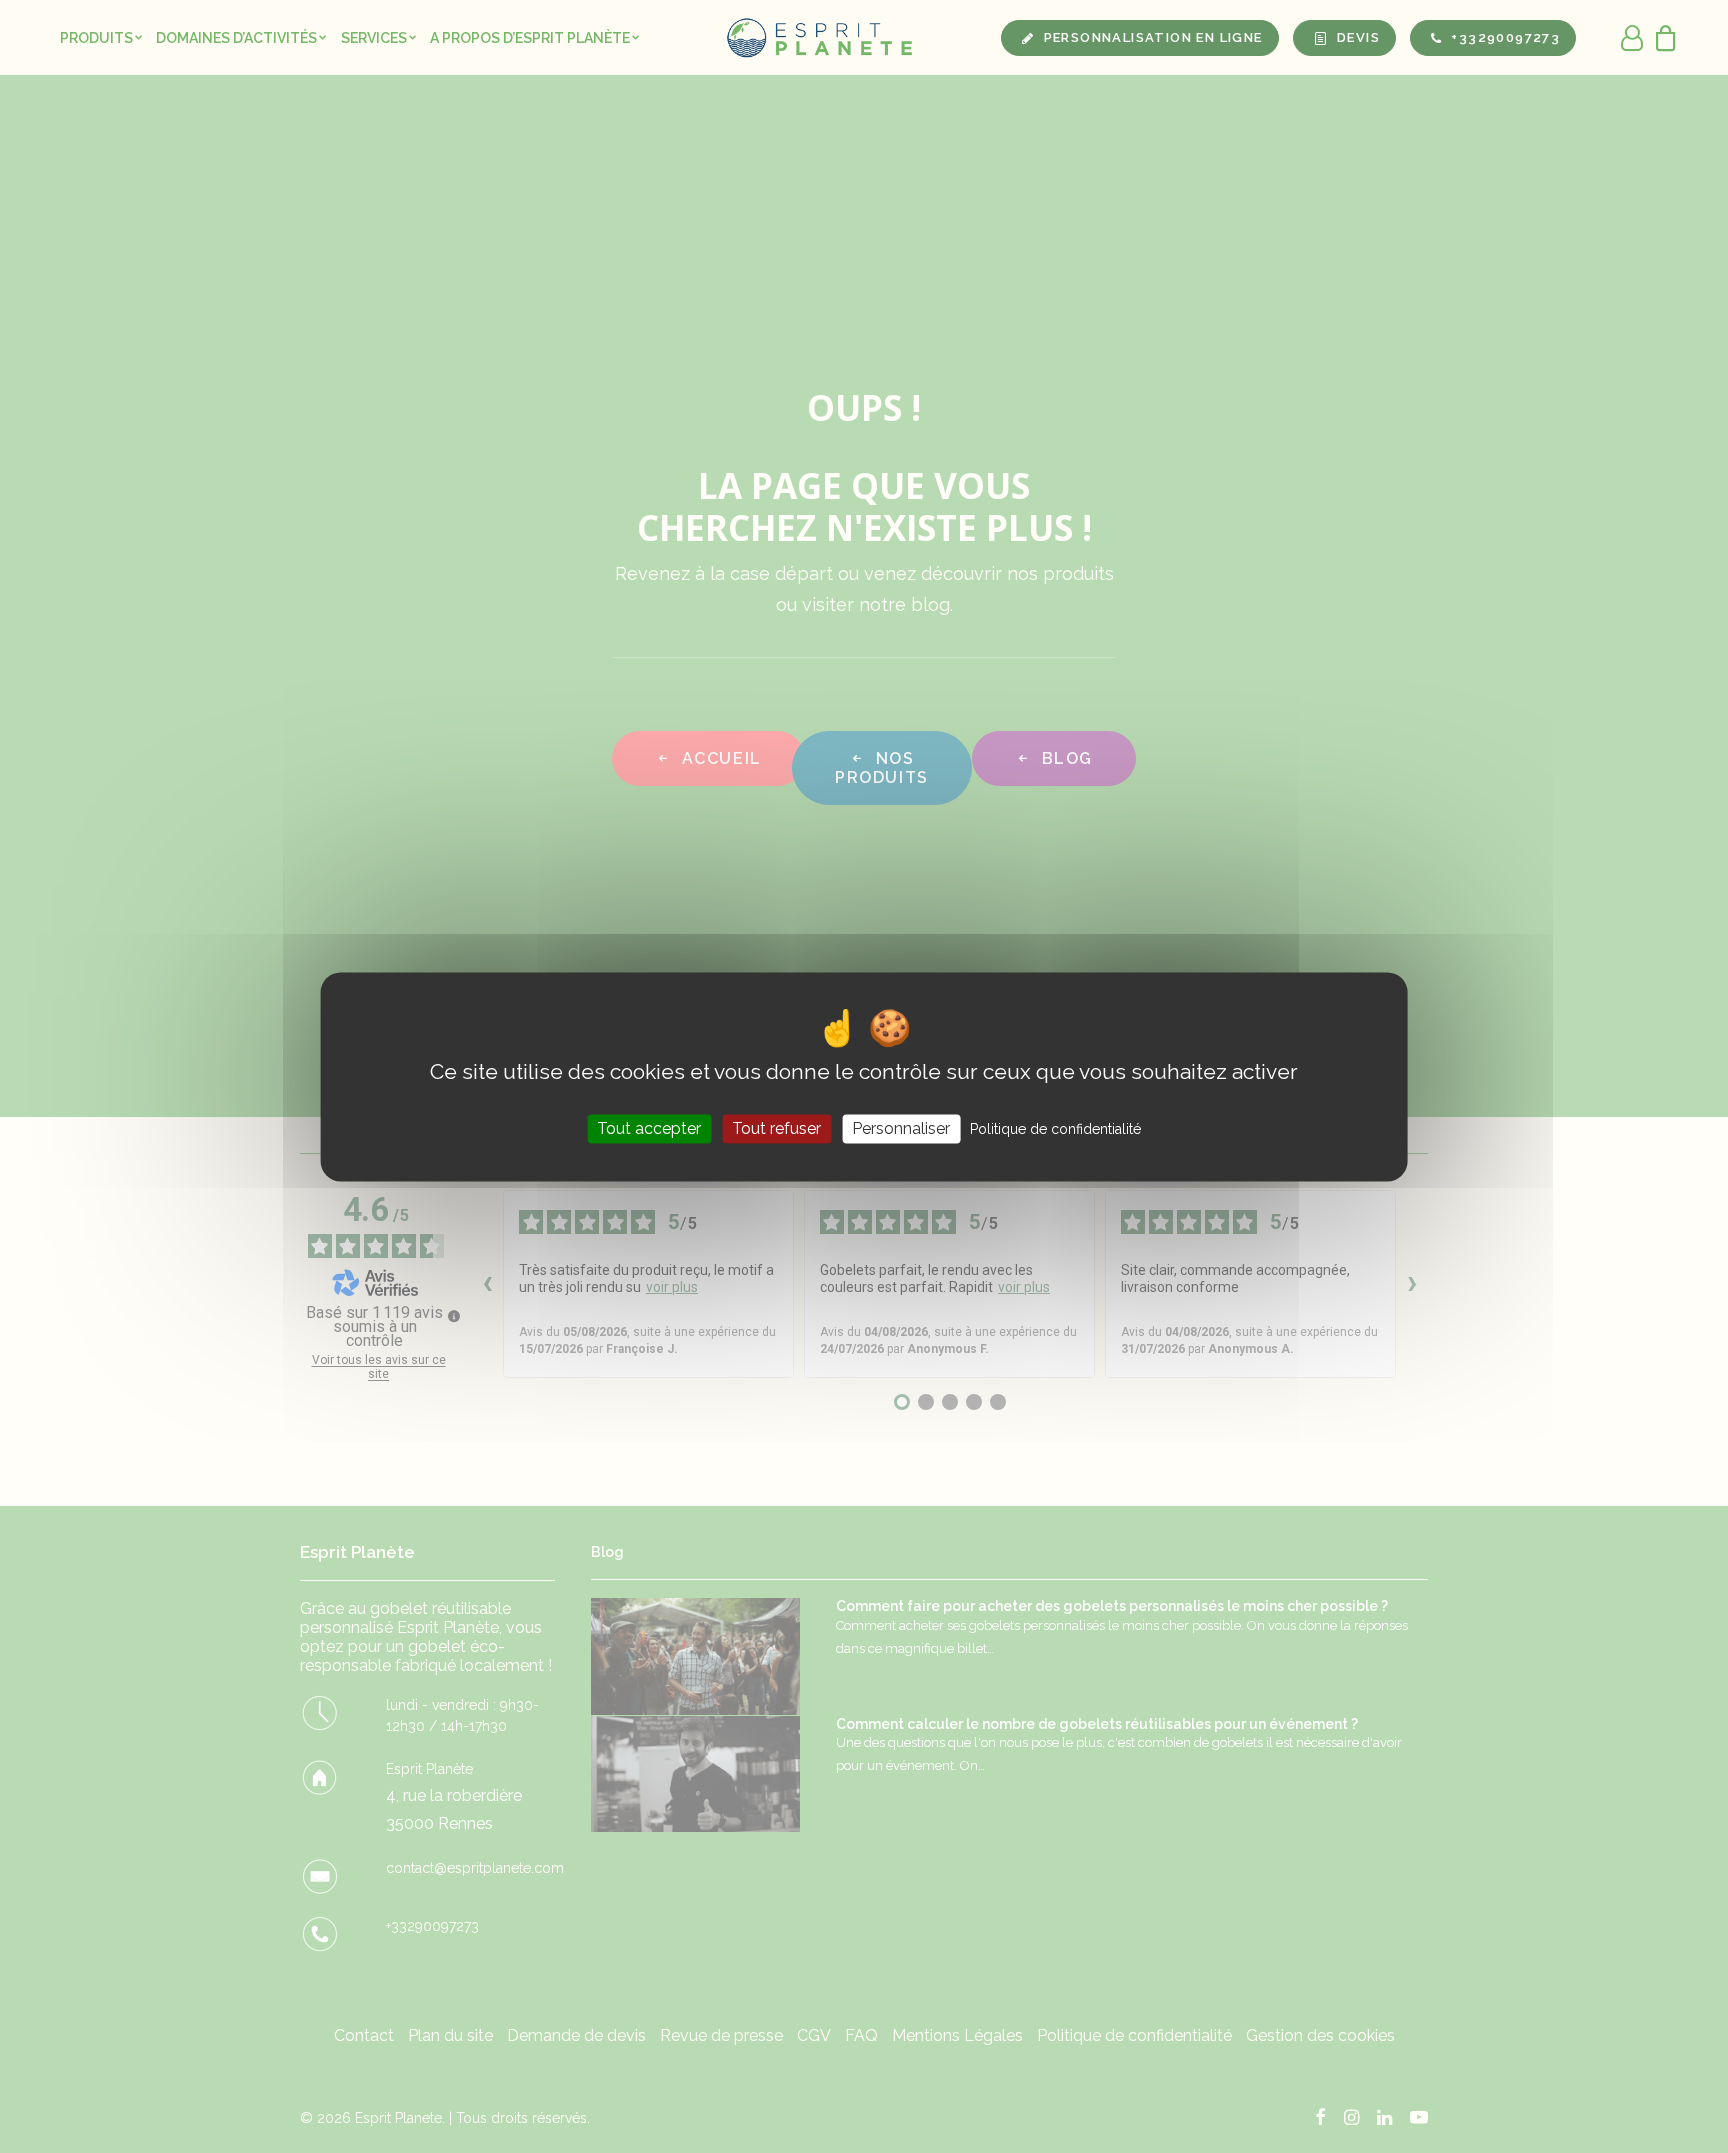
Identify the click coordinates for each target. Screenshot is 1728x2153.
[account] (1632, 37)
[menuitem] (101, 37)
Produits (96, 38)
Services (374, 38)
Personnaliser (901, 1128)
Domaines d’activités (236, 38)
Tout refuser (776, 1128)
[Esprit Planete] (821, 38)
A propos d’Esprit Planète (530, 38)
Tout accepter (649, 1128)
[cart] (1660, 37)
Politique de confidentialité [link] (1055, 1129)
